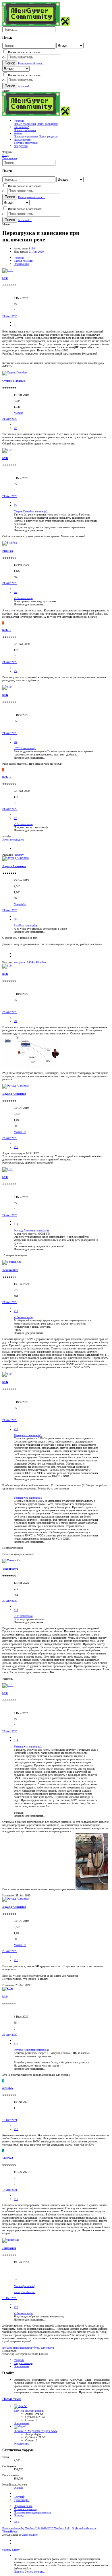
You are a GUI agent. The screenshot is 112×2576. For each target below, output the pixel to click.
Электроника (22, 2423)
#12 (16, 1311)
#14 (16, 1610)
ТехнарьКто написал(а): (28, 1435)
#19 (16, 2199)
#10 (16, 1147)
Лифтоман (9, 2248)
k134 (32, 248)
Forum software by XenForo (36, 2528)
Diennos (19, 2488)
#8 (15, 919)
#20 (16, 2307)
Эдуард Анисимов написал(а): (32, 1230)
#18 (16, 2129)
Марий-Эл (20, 904)
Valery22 (8, 2158)
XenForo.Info (30, 2535)
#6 (15, 742)
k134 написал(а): (24, 598)
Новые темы (12, 2399)
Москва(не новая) (24, 2286)
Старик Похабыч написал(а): (31, 511)
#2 (15, 428)
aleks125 (8, 2088)
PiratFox (8, 551)
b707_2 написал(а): (25, 748)
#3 (15, 505)
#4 (15, 592)
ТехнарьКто (10, 1270)
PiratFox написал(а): (26, 925)
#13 (16, 1429)
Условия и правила (25, 2509)
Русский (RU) (22, 2500)
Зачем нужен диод (13, 840)
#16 (16, 1960)
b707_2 (7, 630)
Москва (18, 413)
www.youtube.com (25, 2292)
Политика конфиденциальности (32, 2512)
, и (30, 962)
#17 (16, 2044)
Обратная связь (23, 2506)
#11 (16, 1224)
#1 (15, 325)
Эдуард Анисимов (14, 866)
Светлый (19, 2497)
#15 (16, 1740)
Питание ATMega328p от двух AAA (35, 2431)
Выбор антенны (29, 2411)
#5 (15, 671)
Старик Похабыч (14, 381)
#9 (15, 1021)
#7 (15, 818)
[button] (6, 91)
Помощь (19, 2515)
